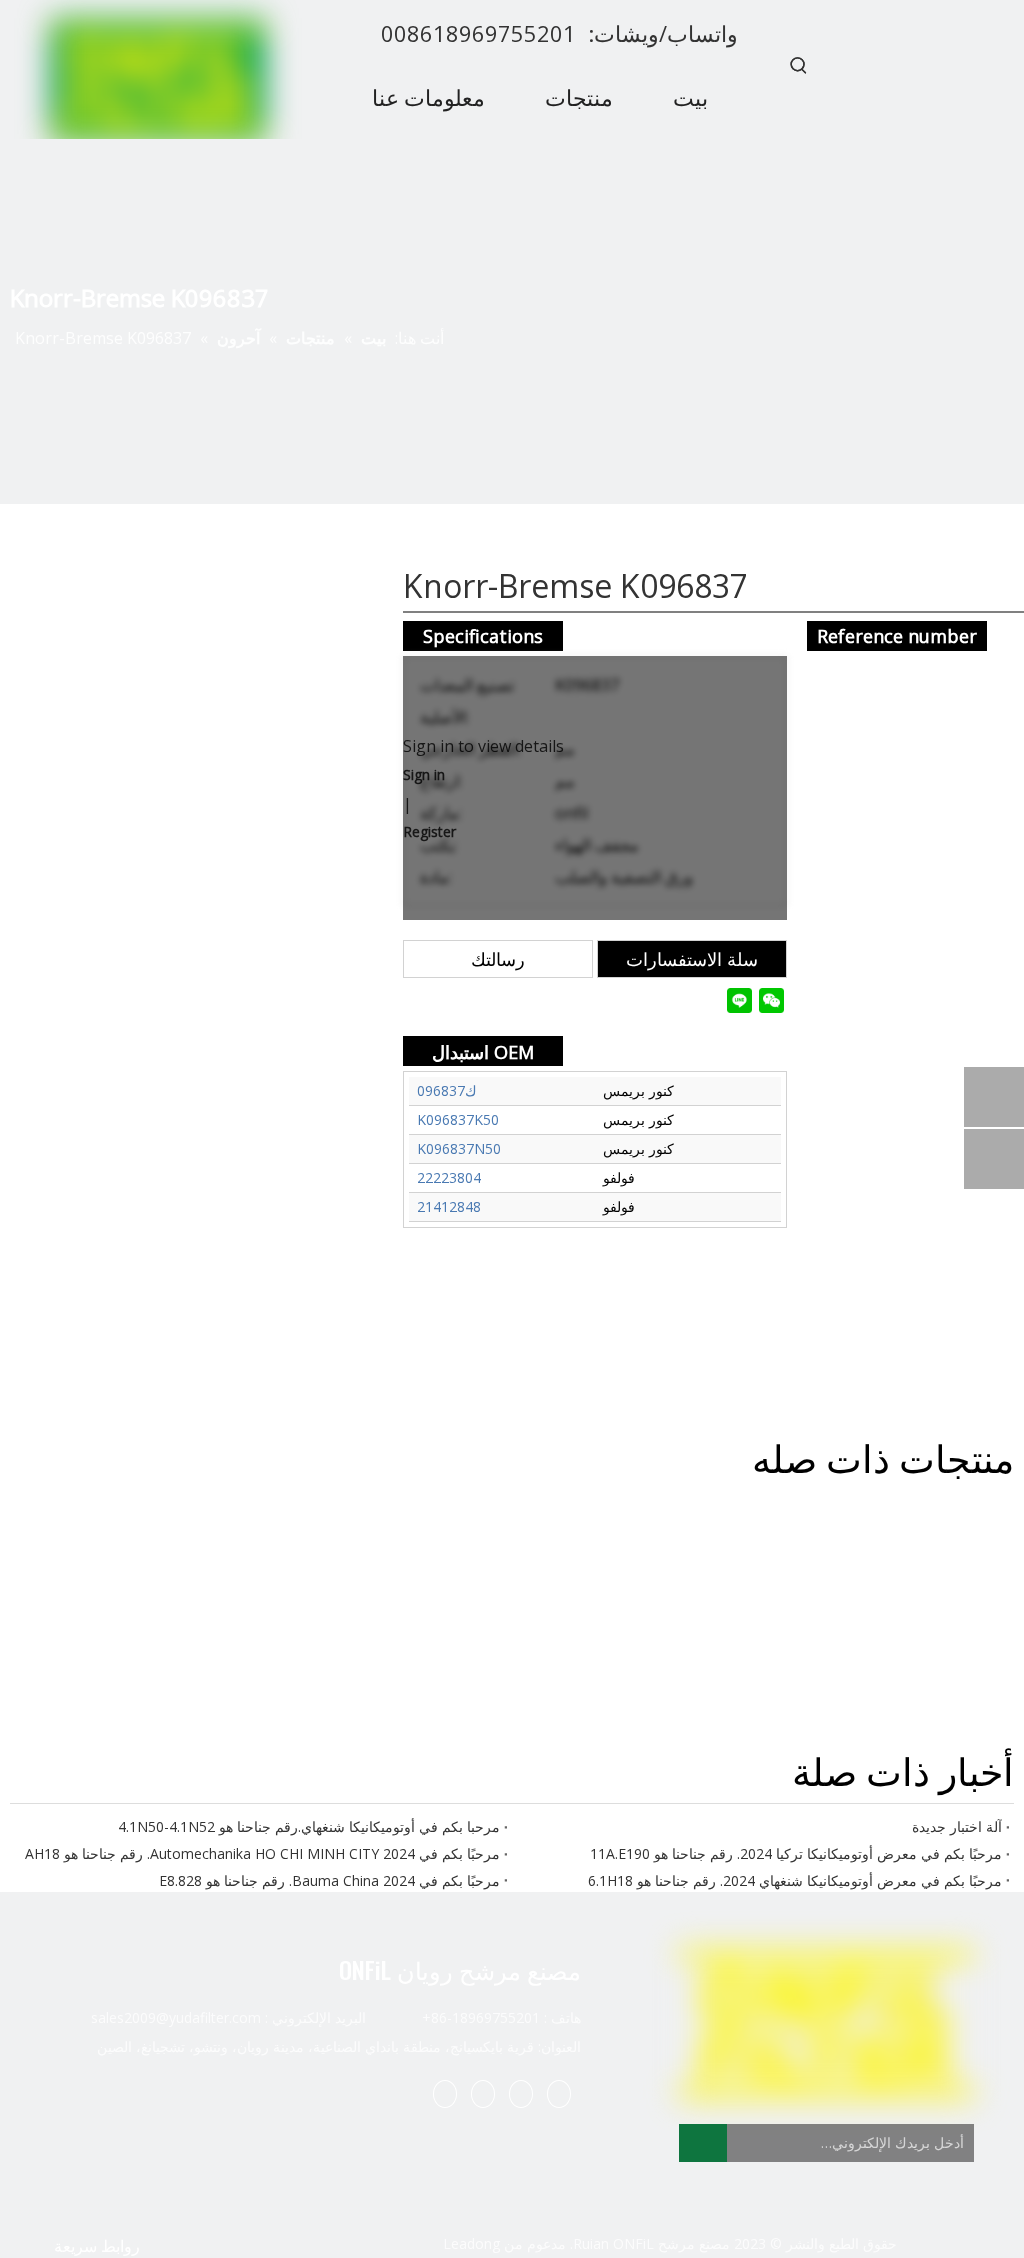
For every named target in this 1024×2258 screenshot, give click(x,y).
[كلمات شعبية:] (799, 65)
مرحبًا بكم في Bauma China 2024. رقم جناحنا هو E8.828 (329, 1880)
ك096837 (447, 1090)
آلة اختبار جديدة (957, 1826)
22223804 (449, 1177)
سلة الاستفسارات (692, 959)
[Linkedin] (521, 2093)
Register (429, 831)
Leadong (471, 2243)
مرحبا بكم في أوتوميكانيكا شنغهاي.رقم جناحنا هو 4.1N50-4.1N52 (309, 1826)
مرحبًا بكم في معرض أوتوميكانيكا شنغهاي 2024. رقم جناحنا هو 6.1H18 (795, 1880)
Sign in (424, 774)
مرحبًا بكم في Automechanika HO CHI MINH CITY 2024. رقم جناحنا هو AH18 (262, 1853)
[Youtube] (445, 2093)
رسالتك (498, 959)
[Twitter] (483, 2093)
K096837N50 (459, 1148)
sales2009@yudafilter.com (176, 2017)
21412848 (449, 1206)
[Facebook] (559, 2093)
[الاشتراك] (703, 2143)
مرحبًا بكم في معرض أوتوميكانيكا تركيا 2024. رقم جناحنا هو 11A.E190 (796, 1853)
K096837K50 (458, 1119)
